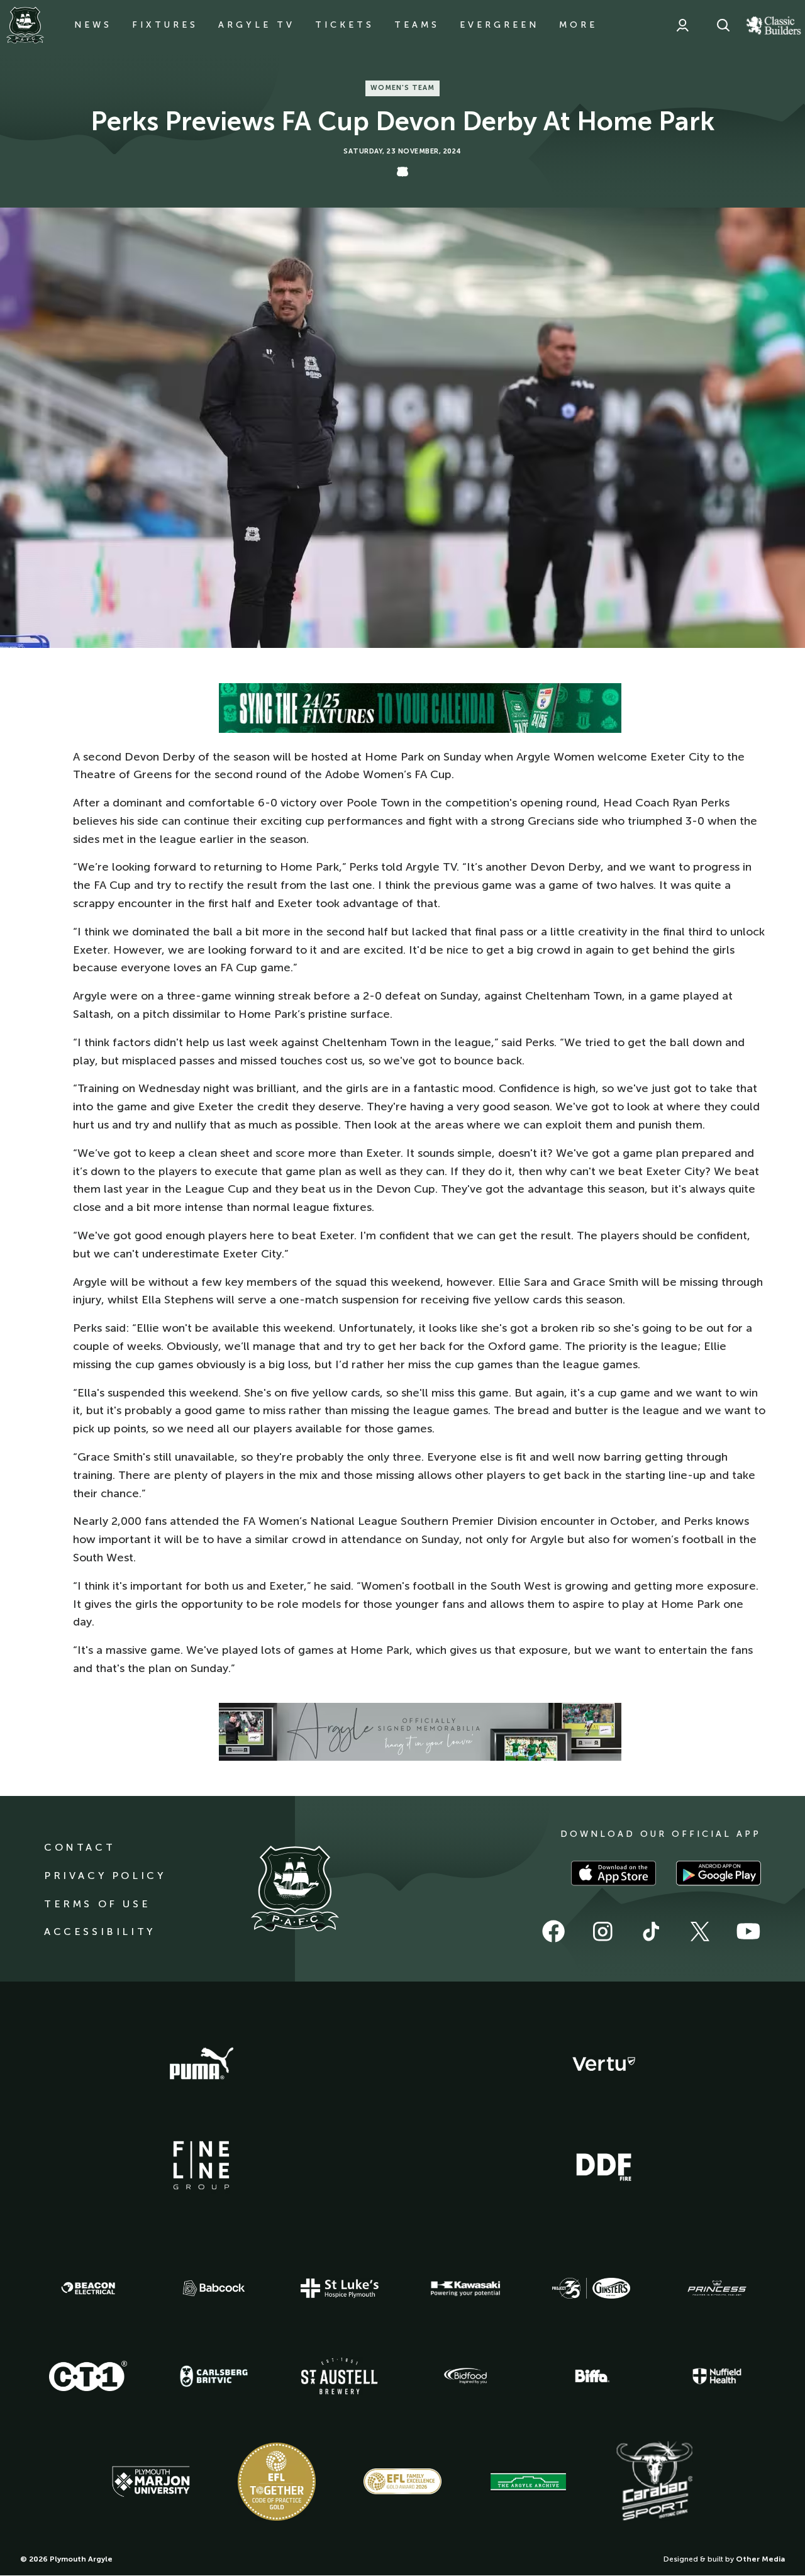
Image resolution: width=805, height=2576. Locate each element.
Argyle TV (257, 25)
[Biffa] (591, 2376)
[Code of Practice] (277, 2482)
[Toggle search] (723, 25)
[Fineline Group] (201, 2165)
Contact (80, 1847)
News (93, 25)
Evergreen (499, 25)
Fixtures (165, 25)
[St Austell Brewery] (340, 2376)
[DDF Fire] (604, 2165)
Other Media (760, 2559)
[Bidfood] (465, 2376)
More (578, 25)
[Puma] (201, 2064)
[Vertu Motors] (604, 2064)
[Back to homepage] (25, 25)
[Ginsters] (591, 2289)
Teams (417, 25)
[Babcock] (214, 2288)
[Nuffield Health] (717, 2376)
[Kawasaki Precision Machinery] (465, 2289)
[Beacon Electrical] (88, 2289)
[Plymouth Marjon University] (151, 2482)
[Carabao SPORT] (654, 2482)
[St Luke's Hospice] (340, 2289)
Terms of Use (97, 1904)
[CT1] (88, 2376)
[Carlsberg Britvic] (214, 2376)
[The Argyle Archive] (528, 2482)
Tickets (345, 25)
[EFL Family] (402, 2481)
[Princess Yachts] (717, 2289)
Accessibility (100, 1932)
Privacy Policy (105, 1876)
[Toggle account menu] (682, 25)
